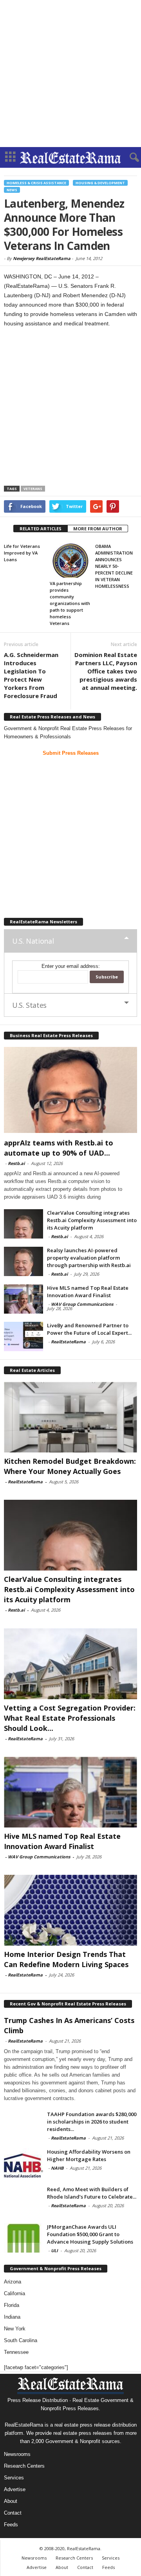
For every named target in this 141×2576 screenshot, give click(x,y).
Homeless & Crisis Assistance (36, 183)
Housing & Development (100, 183)
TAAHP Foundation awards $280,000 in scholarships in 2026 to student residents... (92, 2122)
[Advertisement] (70, 74)
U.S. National (33, 941)
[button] (129, 158)
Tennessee (16, 2352)
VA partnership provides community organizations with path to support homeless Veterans (70, 603)
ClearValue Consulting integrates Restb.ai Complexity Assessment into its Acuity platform (92, 1220)
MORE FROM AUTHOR (98, 529)
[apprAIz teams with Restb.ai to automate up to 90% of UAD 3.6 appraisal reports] (70, 1090)
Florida (12, 2305)
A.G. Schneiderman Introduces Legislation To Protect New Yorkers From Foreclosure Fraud (31, 675)
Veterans (33, 489)
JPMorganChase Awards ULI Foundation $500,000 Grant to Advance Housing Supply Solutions (90, 2234)
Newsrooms (17, 2454)
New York (15, 2329)
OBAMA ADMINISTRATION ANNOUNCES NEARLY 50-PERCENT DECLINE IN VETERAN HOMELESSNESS (114, 566)
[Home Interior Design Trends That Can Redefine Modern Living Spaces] (70, 1910)
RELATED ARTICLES (41, 529)
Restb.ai (16, 1163)
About (11, 2501)
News (12, 190)
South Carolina (21, 2340)
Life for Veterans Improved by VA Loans (22, 553)
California (14, 2293)
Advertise (15, 2489)
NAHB (57, 2168)
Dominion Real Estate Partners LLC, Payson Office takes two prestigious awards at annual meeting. (106, 671)
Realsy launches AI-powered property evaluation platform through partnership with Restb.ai (89, 1258)
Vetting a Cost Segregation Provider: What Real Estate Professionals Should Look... (70, 1718)
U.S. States (29, 1005)
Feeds (11, 2525)
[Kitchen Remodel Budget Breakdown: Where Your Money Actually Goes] (70, 1417)
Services (14, 2478)
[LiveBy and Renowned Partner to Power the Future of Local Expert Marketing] (23, 1336)
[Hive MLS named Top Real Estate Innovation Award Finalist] (23, 1299)
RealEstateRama (68, 1342)
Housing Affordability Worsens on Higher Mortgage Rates (89, 2155)
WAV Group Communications (82, 1304)
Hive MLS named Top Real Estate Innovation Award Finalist (88, 1292)
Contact (13, 2513)
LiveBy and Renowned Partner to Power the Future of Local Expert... (89, 1329)
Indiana (12, 2317)
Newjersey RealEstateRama (42, 258)
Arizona (13, 2282)
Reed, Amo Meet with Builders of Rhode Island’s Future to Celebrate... (92, 2193)
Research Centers (24, 2466)
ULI (54, 2250)
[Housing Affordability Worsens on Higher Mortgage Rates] (23, 2163)
